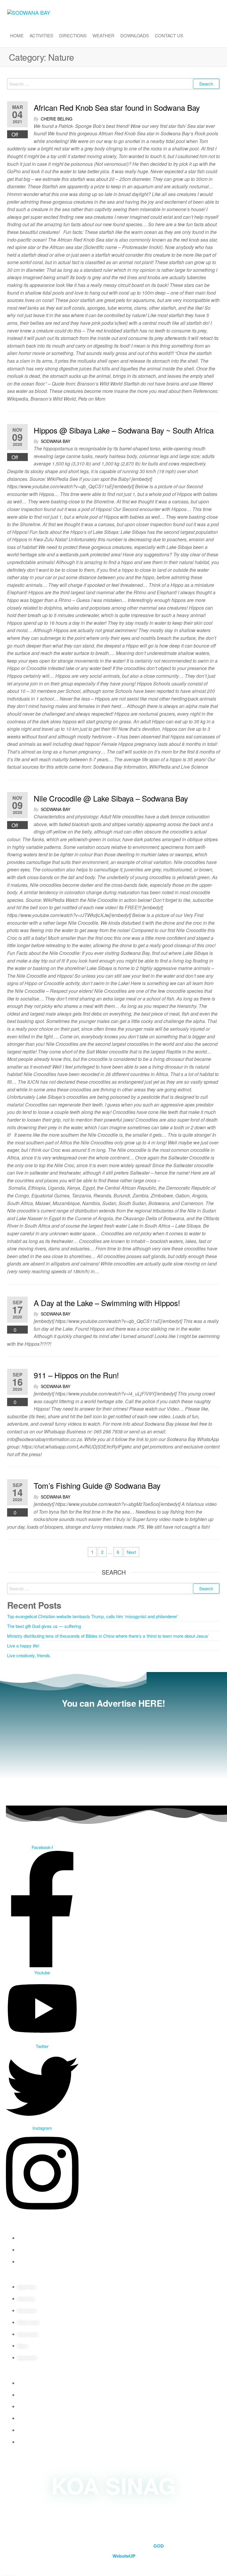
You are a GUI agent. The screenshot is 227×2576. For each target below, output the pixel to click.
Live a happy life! (23, 1646)
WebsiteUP (124, 2556)
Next (131, 1552)
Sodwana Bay (56, 441)
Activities (41, 35)
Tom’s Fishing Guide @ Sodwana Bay (97, 1485)
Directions (73, 35)
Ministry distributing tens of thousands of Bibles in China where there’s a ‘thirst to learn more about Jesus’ (108, 1636)
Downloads (135, 35)
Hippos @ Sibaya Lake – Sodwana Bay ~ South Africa (124, 430)
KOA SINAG (114, 2485)
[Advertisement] (113, 1755)
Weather (103, 35)
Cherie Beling (57, 119)
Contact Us (169, 35)
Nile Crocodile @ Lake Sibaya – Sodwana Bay (111, 798)
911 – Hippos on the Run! (76, 1375)
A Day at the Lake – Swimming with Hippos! (107, 1303)
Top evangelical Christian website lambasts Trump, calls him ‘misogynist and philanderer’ (93, 1616)
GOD (159, 2546)
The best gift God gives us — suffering (44, 1626)
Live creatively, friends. (29, 1655)
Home (17, 35)
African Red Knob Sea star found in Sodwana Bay (117, 107)
